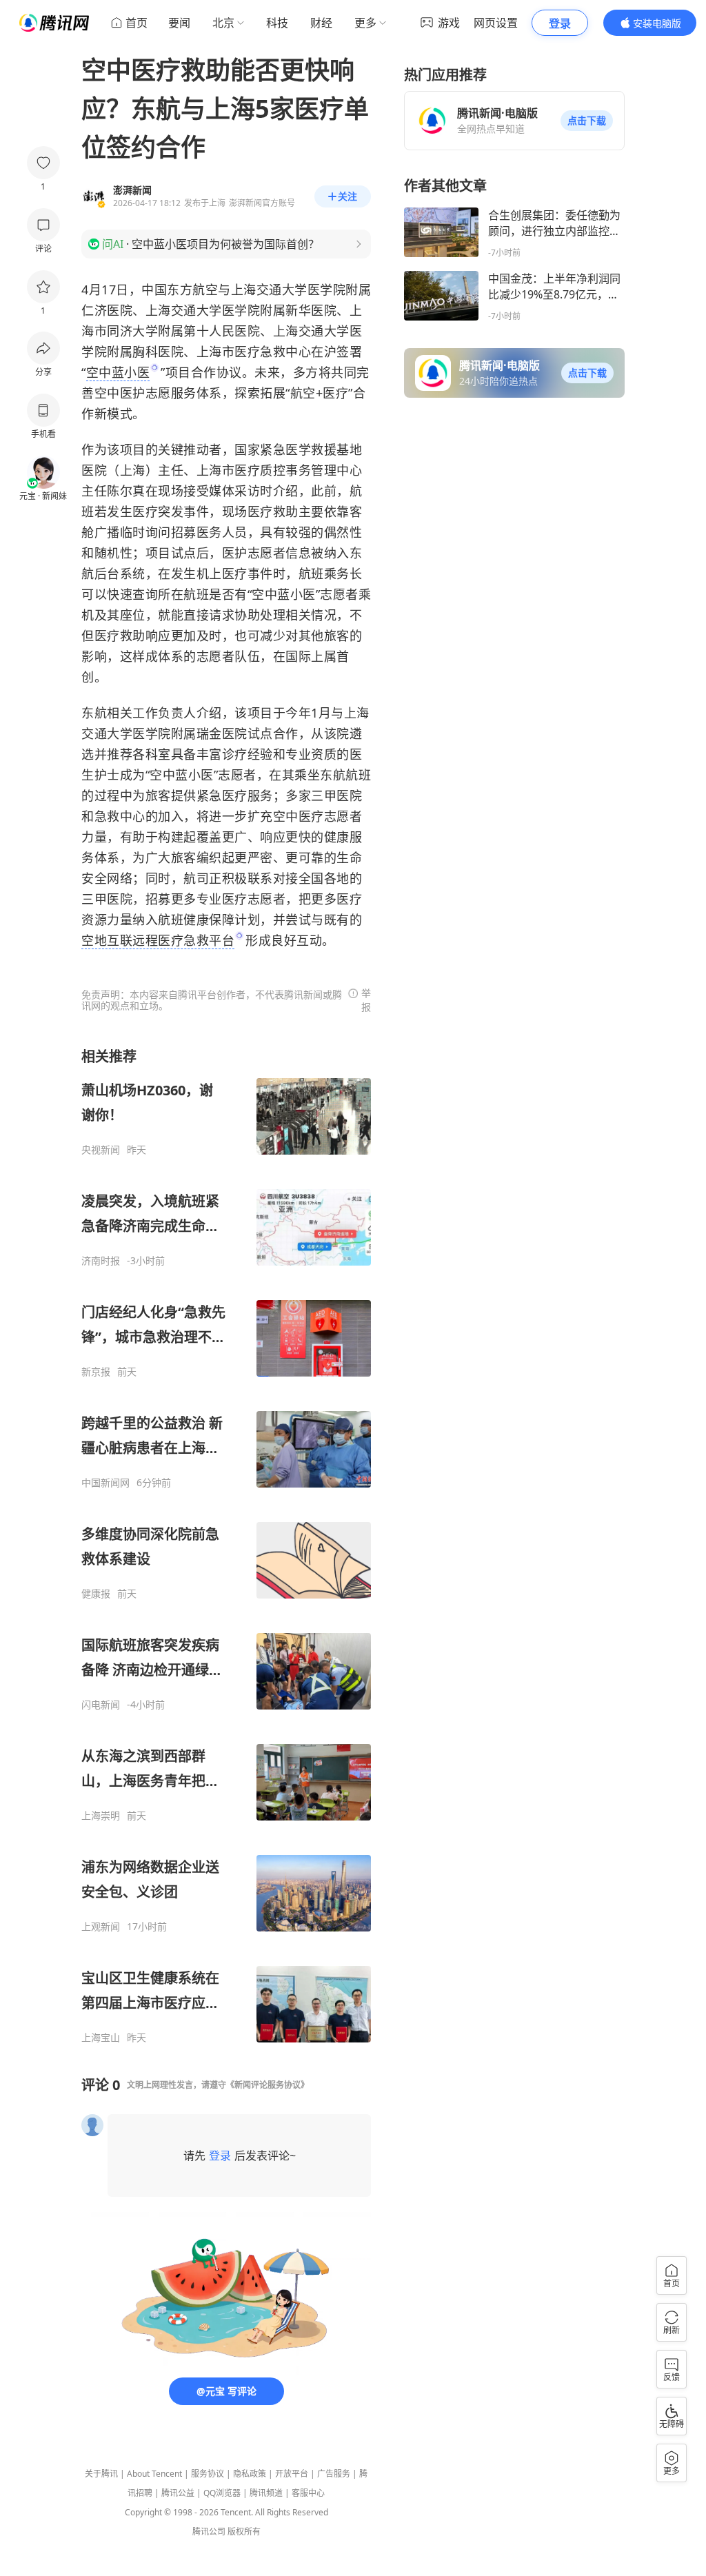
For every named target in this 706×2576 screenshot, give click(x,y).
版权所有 (244, 2532)
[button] (587, 121)
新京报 (96, 1372)
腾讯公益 (178, 2493)
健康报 (96, 1594)
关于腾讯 (101, 2474)
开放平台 (292, 2474)
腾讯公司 (209, 2532)
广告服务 (334, 2474)
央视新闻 (101, 1150)
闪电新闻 (101, 1705)
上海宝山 (101, 2038)
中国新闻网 (105, 1483)
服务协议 (208, 2474)
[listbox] (226, 1545)
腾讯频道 (266, 2493)
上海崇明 (101, 1816)
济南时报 (101, 1261)
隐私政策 (250, 2474)
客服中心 (308, 2493)
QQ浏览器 (222, 2493)
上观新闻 (101, 1927)
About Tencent (154, 2474)
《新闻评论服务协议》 (268, 2085)
